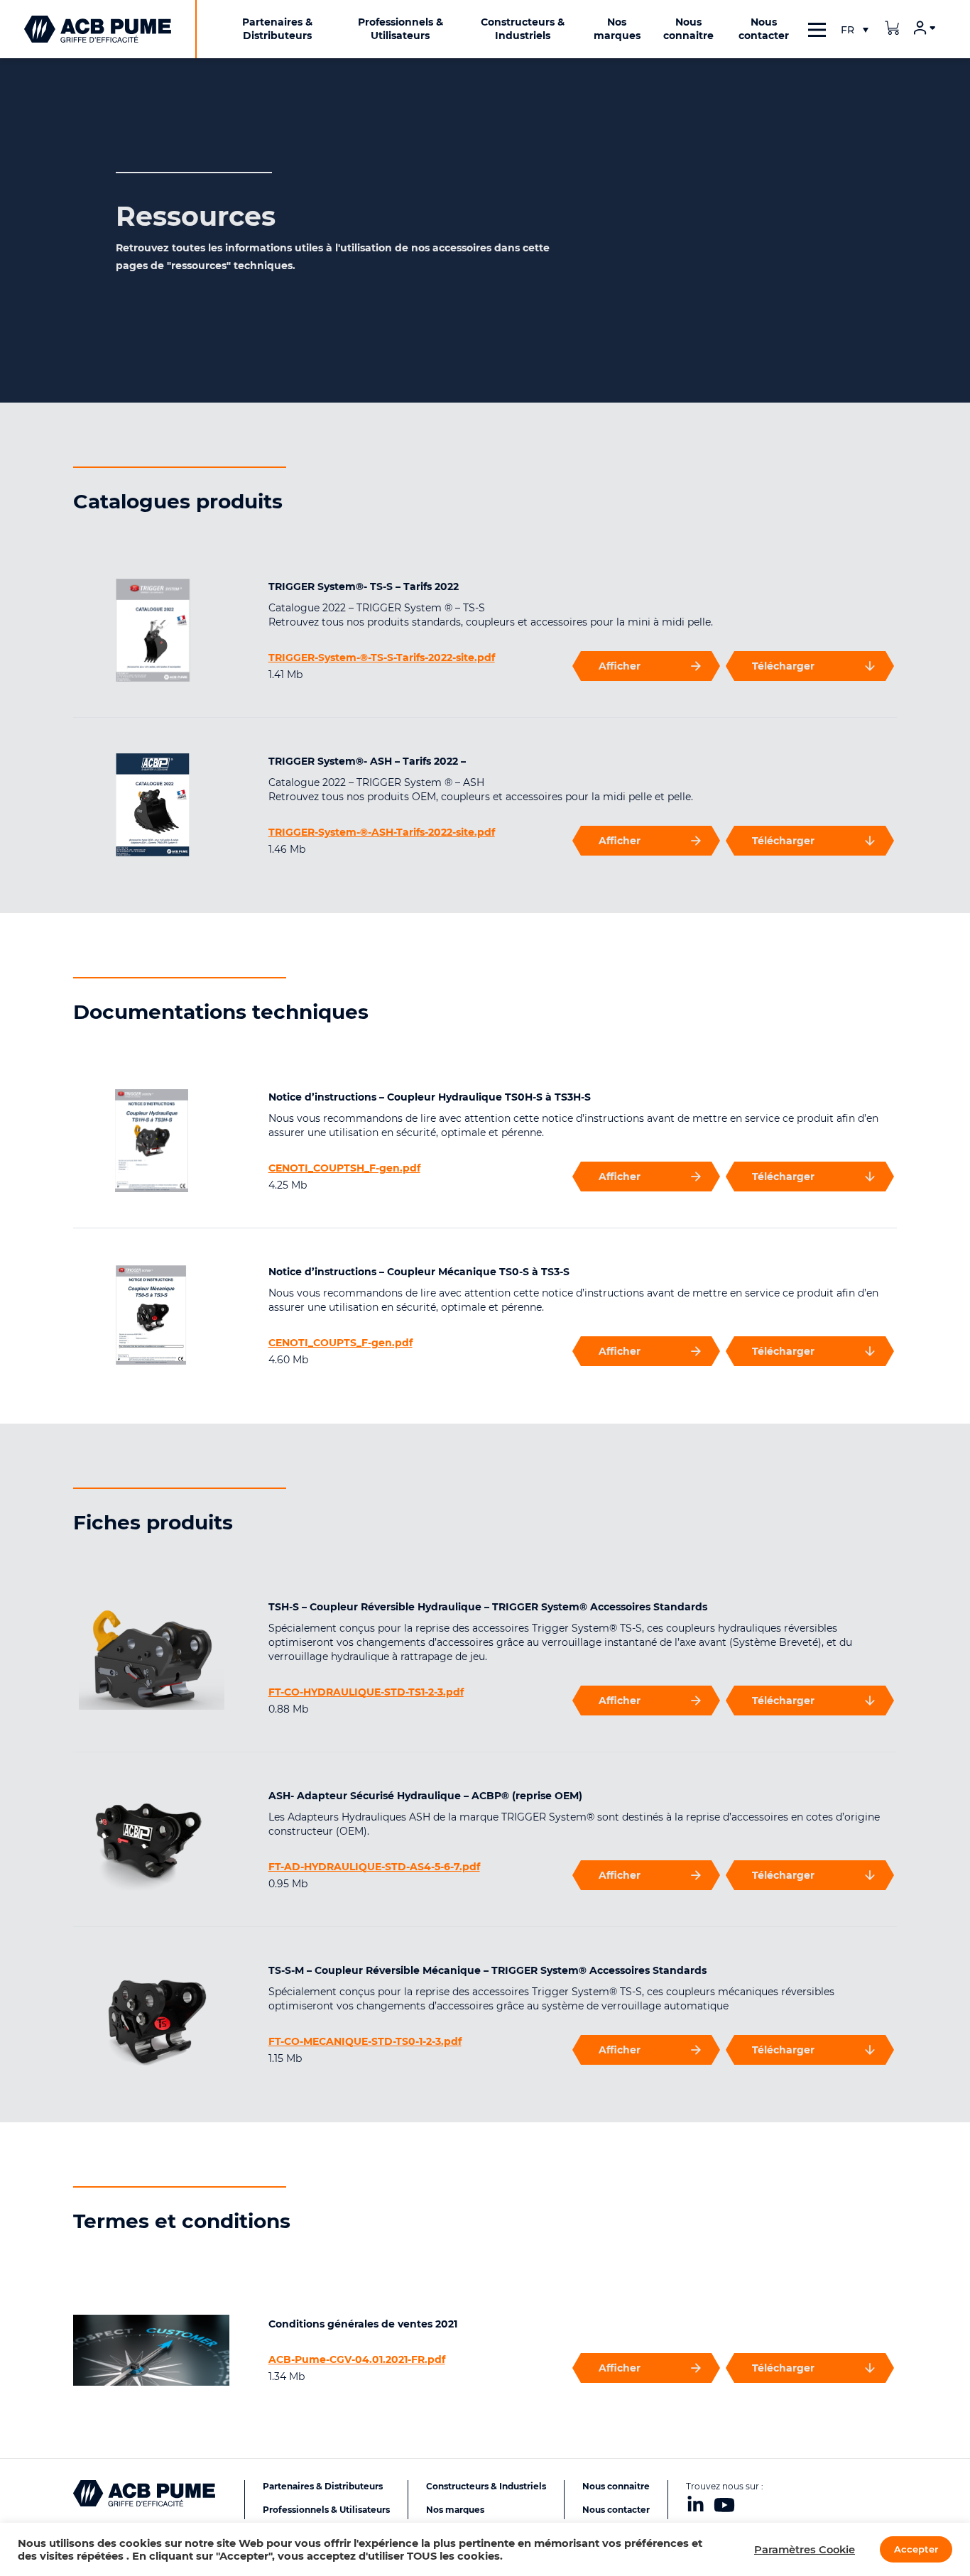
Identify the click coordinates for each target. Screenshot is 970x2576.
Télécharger (783, 666)
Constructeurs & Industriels (486, 2486)
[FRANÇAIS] (854, 30)
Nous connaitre (616, 2486)
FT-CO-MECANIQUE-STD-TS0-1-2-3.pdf (365, 2041)
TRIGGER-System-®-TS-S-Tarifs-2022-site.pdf (382, 657)
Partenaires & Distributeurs (323, 2486)
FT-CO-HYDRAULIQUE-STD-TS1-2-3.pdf (366, 1692)
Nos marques (455, 2510)
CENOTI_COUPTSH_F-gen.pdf (344, 1168)
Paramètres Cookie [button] (805, 2550)
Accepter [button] (916, 2549)
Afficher (620, 666)
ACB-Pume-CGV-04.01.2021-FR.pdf (357, 2359)
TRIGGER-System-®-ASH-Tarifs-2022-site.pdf (382, 832)
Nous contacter (616, 2510)
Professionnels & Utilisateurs (326, 2510)
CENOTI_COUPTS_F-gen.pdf (340, 1343)
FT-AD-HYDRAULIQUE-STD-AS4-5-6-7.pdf (374, 1867)
